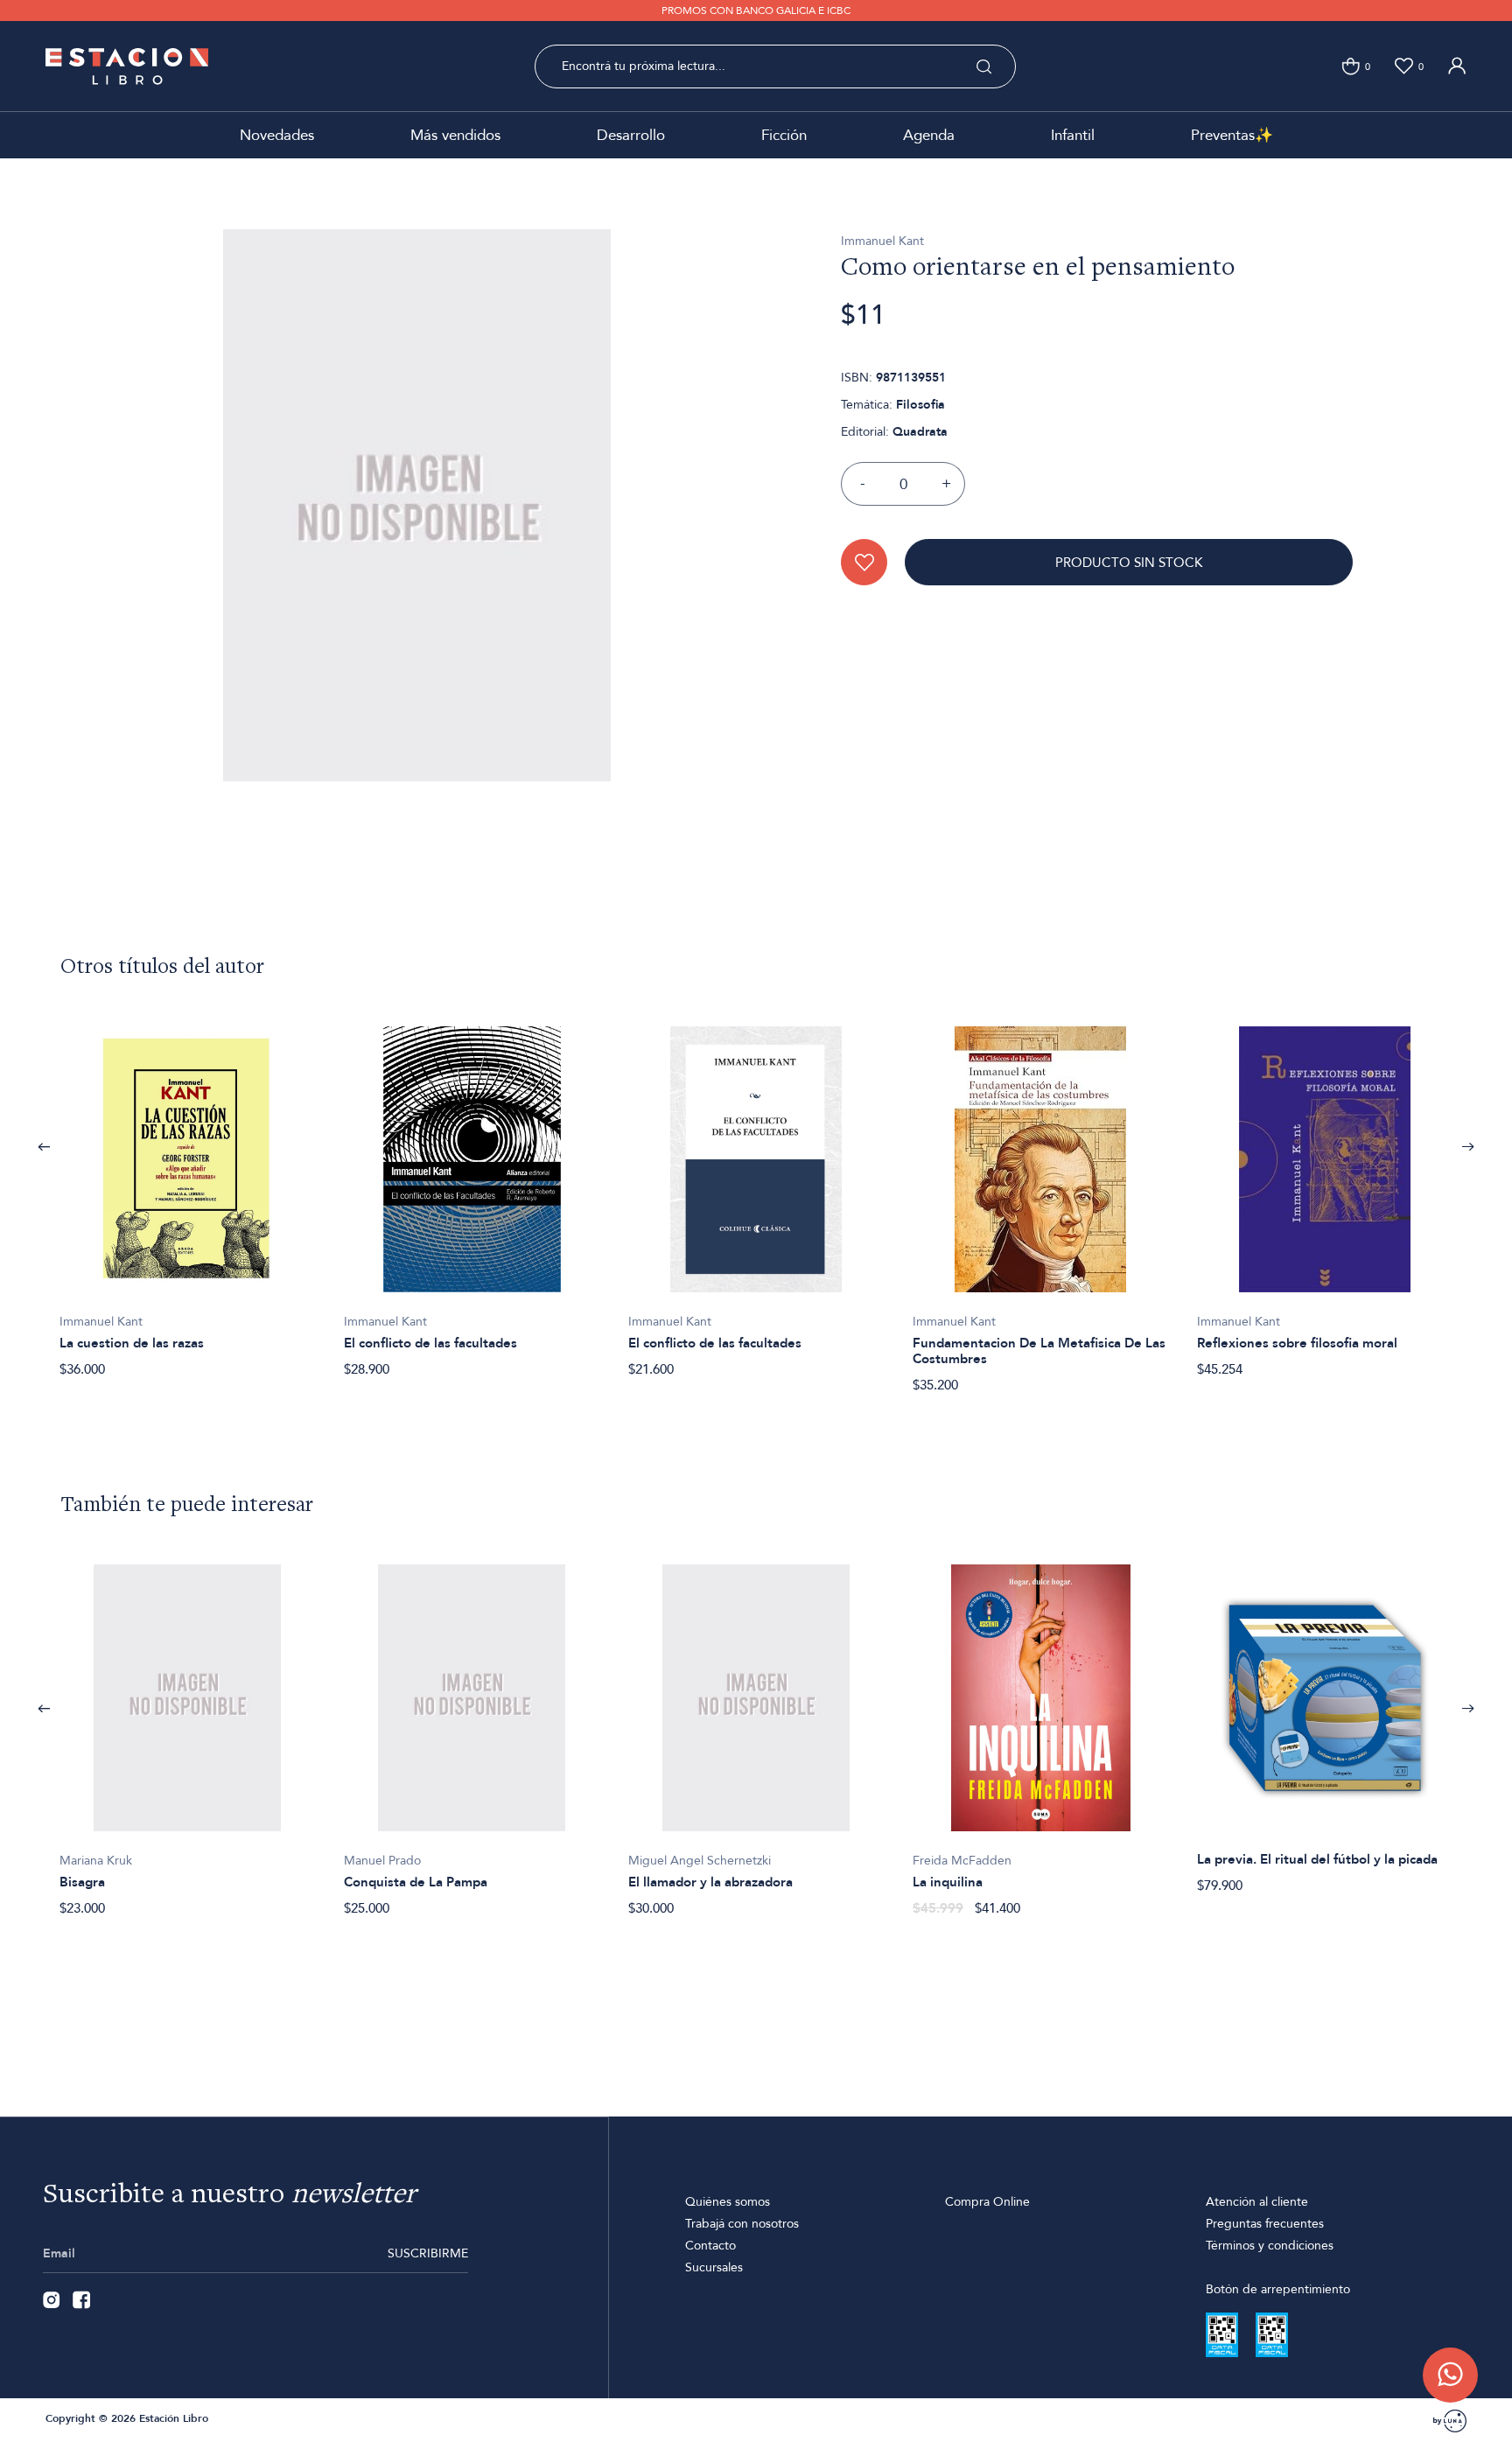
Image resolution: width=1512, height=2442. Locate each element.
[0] (1351, 66)
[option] (188, 1193)
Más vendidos (455, 135)
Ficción (784, 135)
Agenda (929, 135)
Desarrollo (631, 135)
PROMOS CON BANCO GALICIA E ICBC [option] (756, 10)
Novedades (277, 135)
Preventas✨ (1232, 135)
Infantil (1073, 135)
